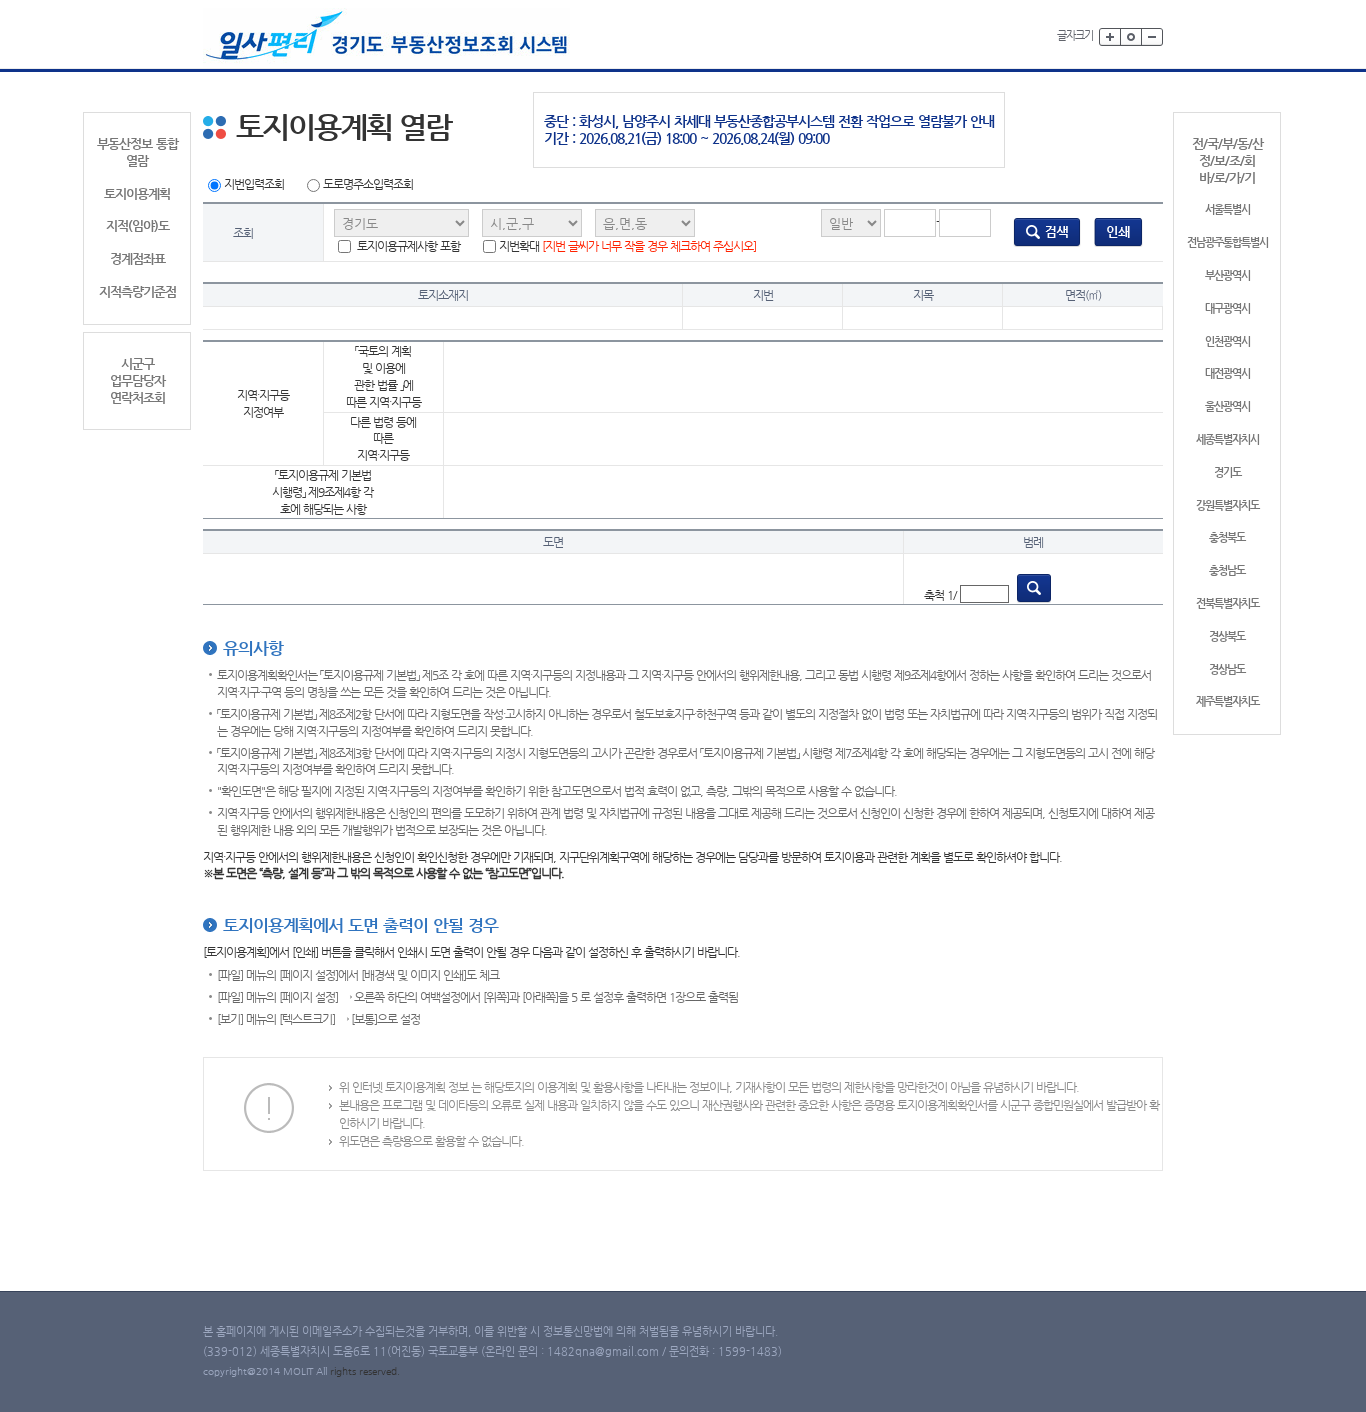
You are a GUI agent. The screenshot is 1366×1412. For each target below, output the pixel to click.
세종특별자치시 (1227, 439)
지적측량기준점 (137, 291)
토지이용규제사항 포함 (407, 246)
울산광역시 (1227, 406)
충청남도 (1227, 570)
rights (344, 1371)
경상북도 (1227, 636)
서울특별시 (1227, 209)
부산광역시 (1227, 275)
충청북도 (1227, 537)
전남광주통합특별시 (1227, 242)
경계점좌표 (137, 258)
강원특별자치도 (1227, 505)
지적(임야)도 (137, 225)
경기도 (1227, 472)
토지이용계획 (137, 193)
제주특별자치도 (1227, 701)
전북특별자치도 (1227, 603)
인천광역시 (1227, 341)
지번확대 (627, 246)
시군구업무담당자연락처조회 (137, 380)
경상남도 (1227, 669)
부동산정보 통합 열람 (137, 152)
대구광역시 (1227, 308)
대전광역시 (1227, 373)
